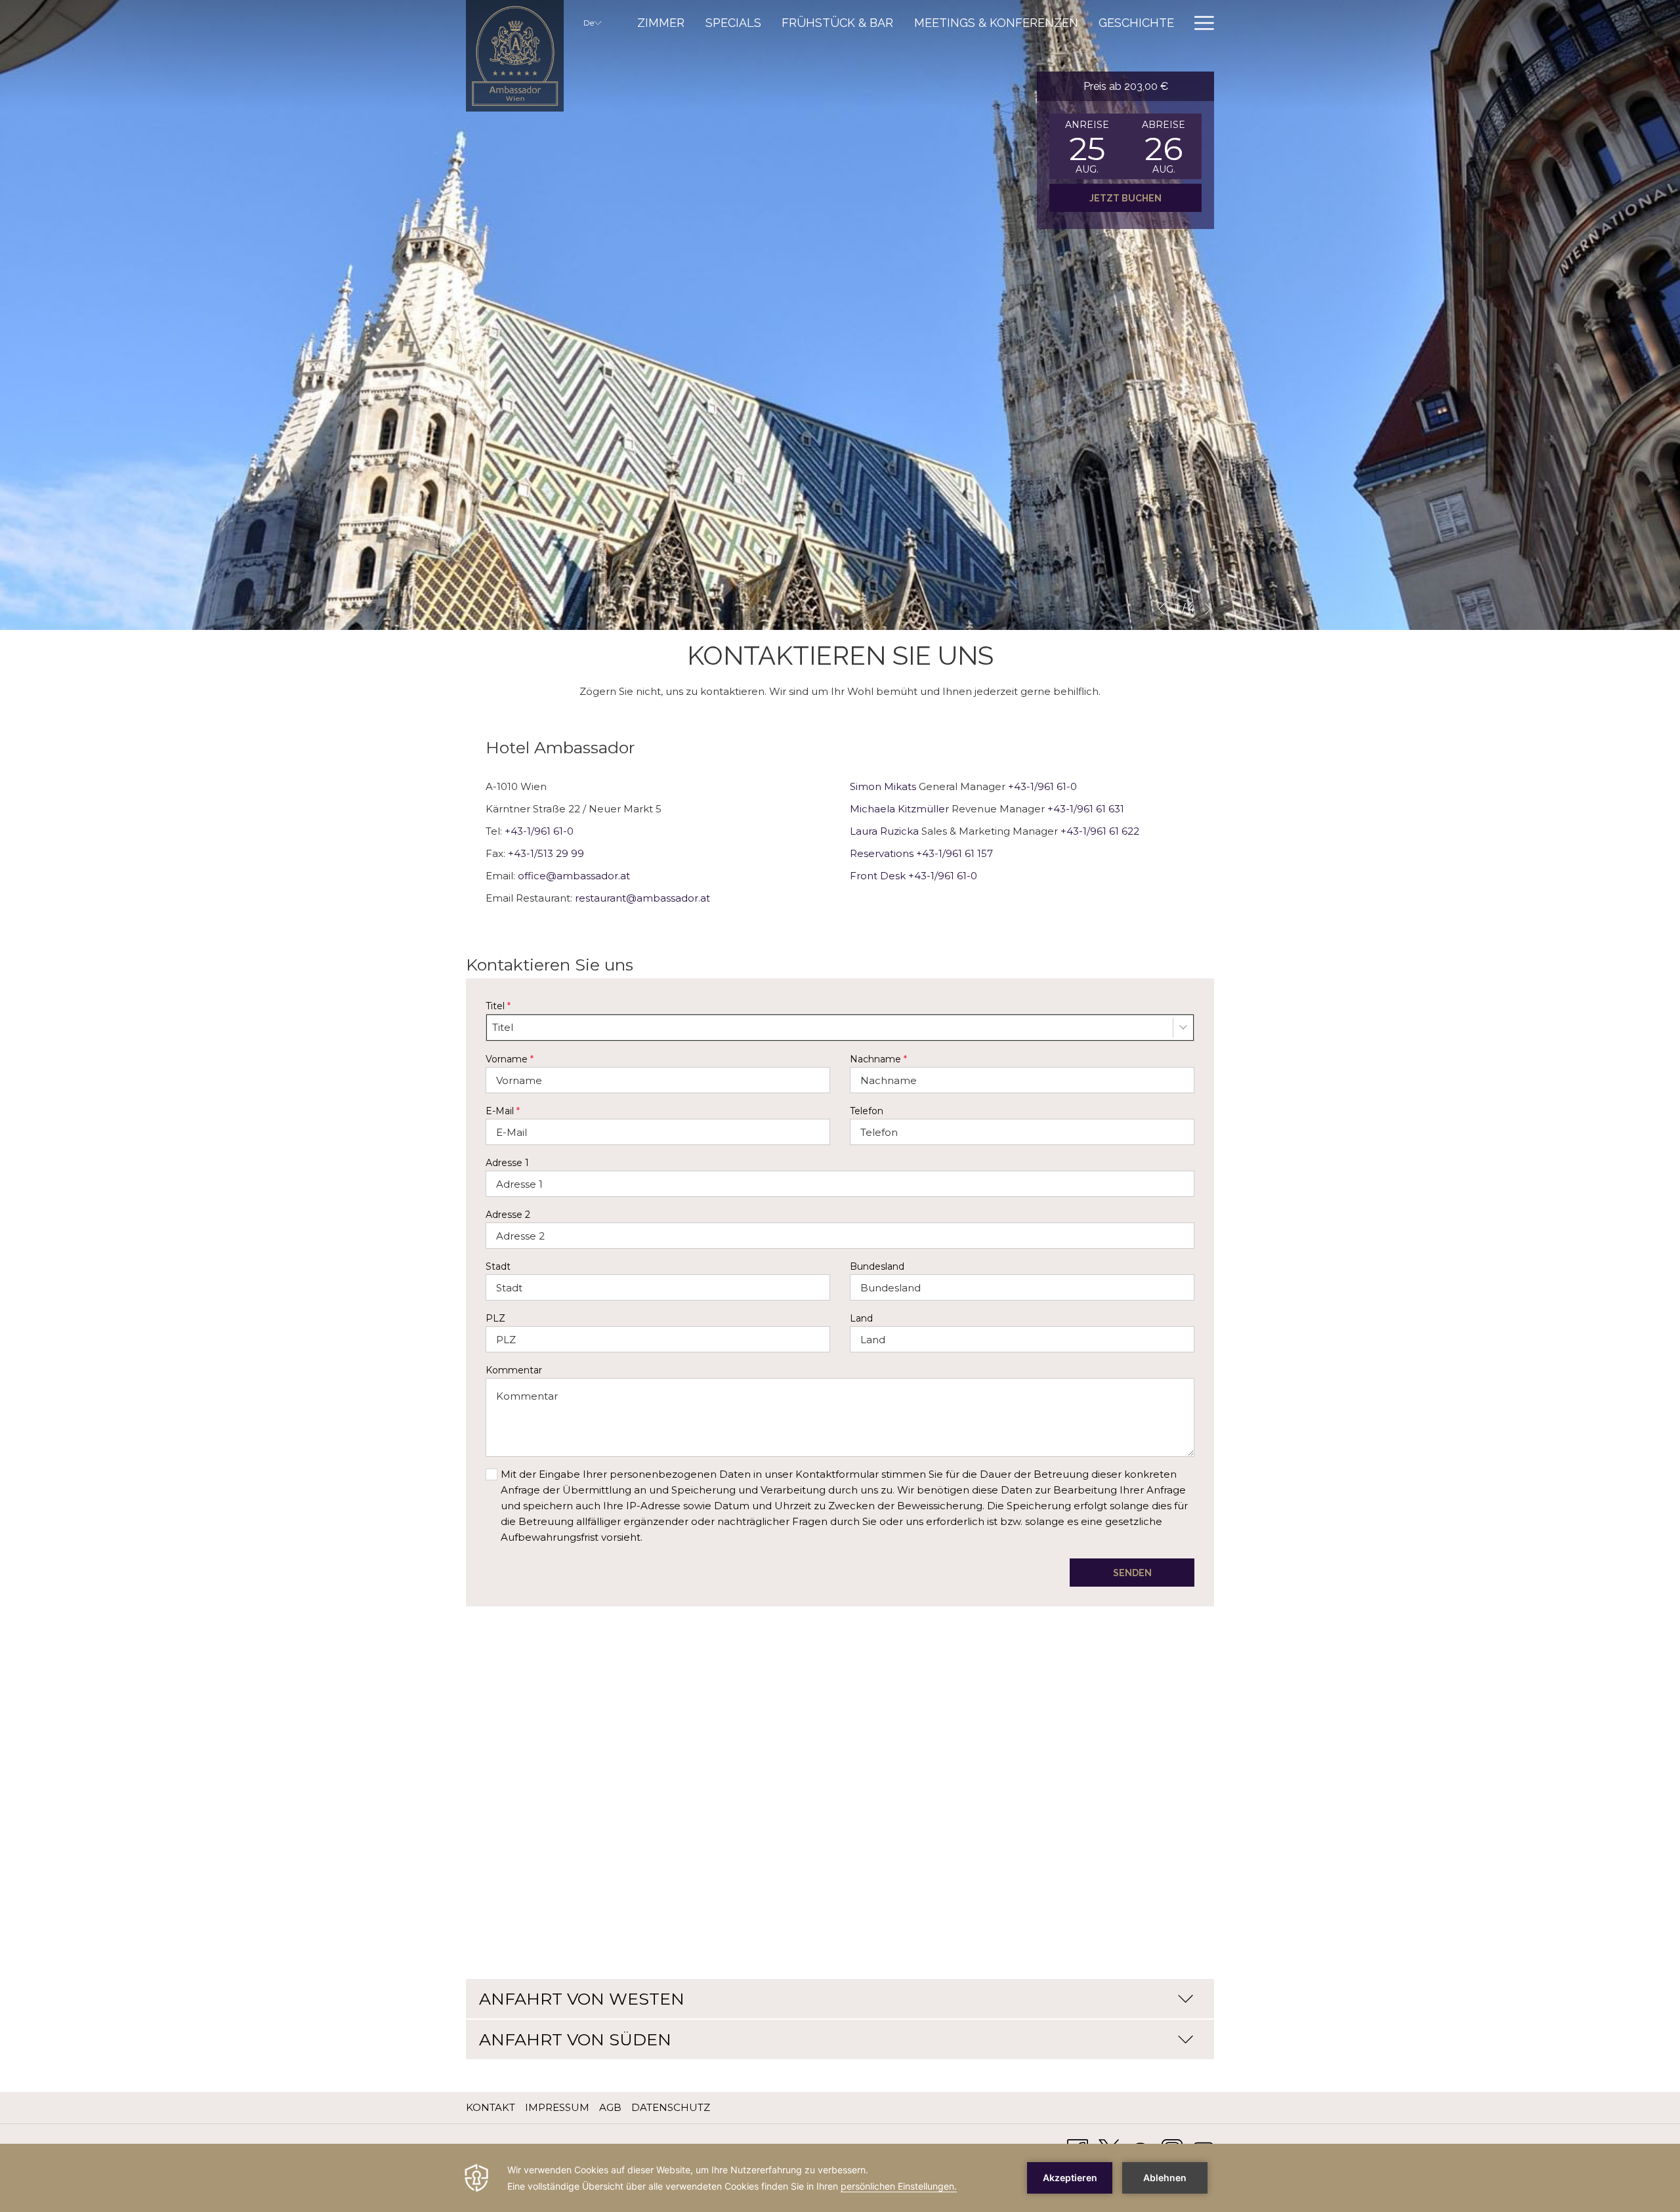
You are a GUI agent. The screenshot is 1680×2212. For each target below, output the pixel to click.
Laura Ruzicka (884, 831)
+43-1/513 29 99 (546, 853)
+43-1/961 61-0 (539, 831)
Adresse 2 (508, 1215)
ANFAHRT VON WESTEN (582, 1999)
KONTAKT (491, 2107)
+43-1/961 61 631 (1086, 809)
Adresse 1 (507, 1163)
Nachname (878, 1059)
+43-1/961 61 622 (1100, 831)
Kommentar (514, 1370)
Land (861, 1318)
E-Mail (503, 1111)
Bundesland (877, 1266)
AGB (610, 2107)
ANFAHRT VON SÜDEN (575, 2039)
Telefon (867, 1111)
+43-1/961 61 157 (955, 853)
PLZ (495, 1318)
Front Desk (878, 876)
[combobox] (840, 1028)
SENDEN (1132, 1573)
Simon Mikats (883, 786)
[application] (840, 2178)
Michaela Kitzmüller (899, 809)
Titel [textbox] (503, 1027)
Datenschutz (671, 2107)
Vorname (510, 1059)
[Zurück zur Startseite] (515, 56)
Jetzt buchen (1125, 198)
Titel (498, 1006)
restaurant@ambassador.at (642, 898)
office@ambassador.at (574, 876)
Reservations (882, 853)
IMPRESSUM (557, 2107)
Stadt (498, 1266)
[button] (1087, 146)
